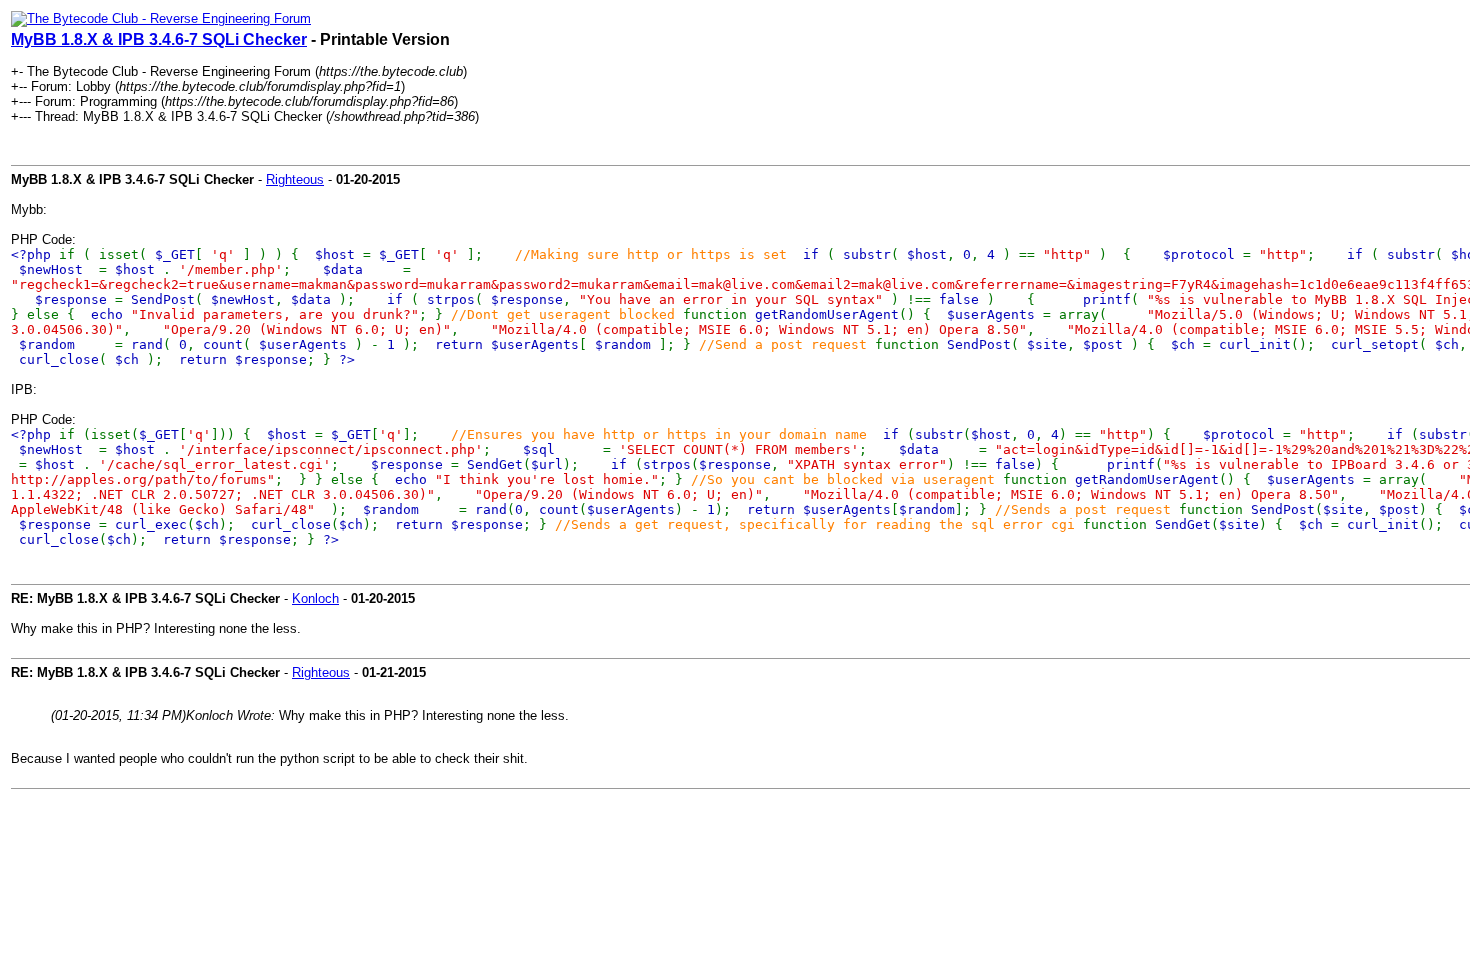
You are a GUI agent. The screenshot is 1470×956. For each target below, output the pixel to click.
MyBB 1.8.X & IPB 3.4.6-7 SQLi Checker (159, 39)
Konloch (315, 598)
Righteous (295, 179)
